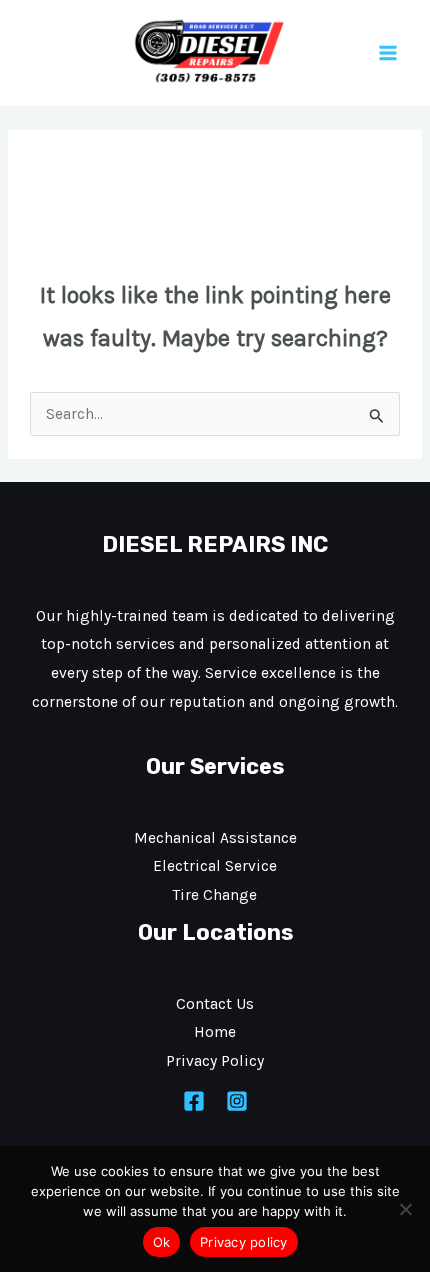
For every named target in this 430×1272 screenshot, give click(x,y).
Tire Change (215, 895)
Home (215, 1032)
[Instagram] (237, 1101)
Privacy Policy (215, 1061)
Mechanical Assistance (215, 838)
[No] (405, 1209)
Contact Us (215, 1004)
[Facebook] (194, 1101)
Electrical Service (215, 866)
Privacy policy (244, 1242)
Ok (162, 1242)
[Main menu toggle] (388, 52)
